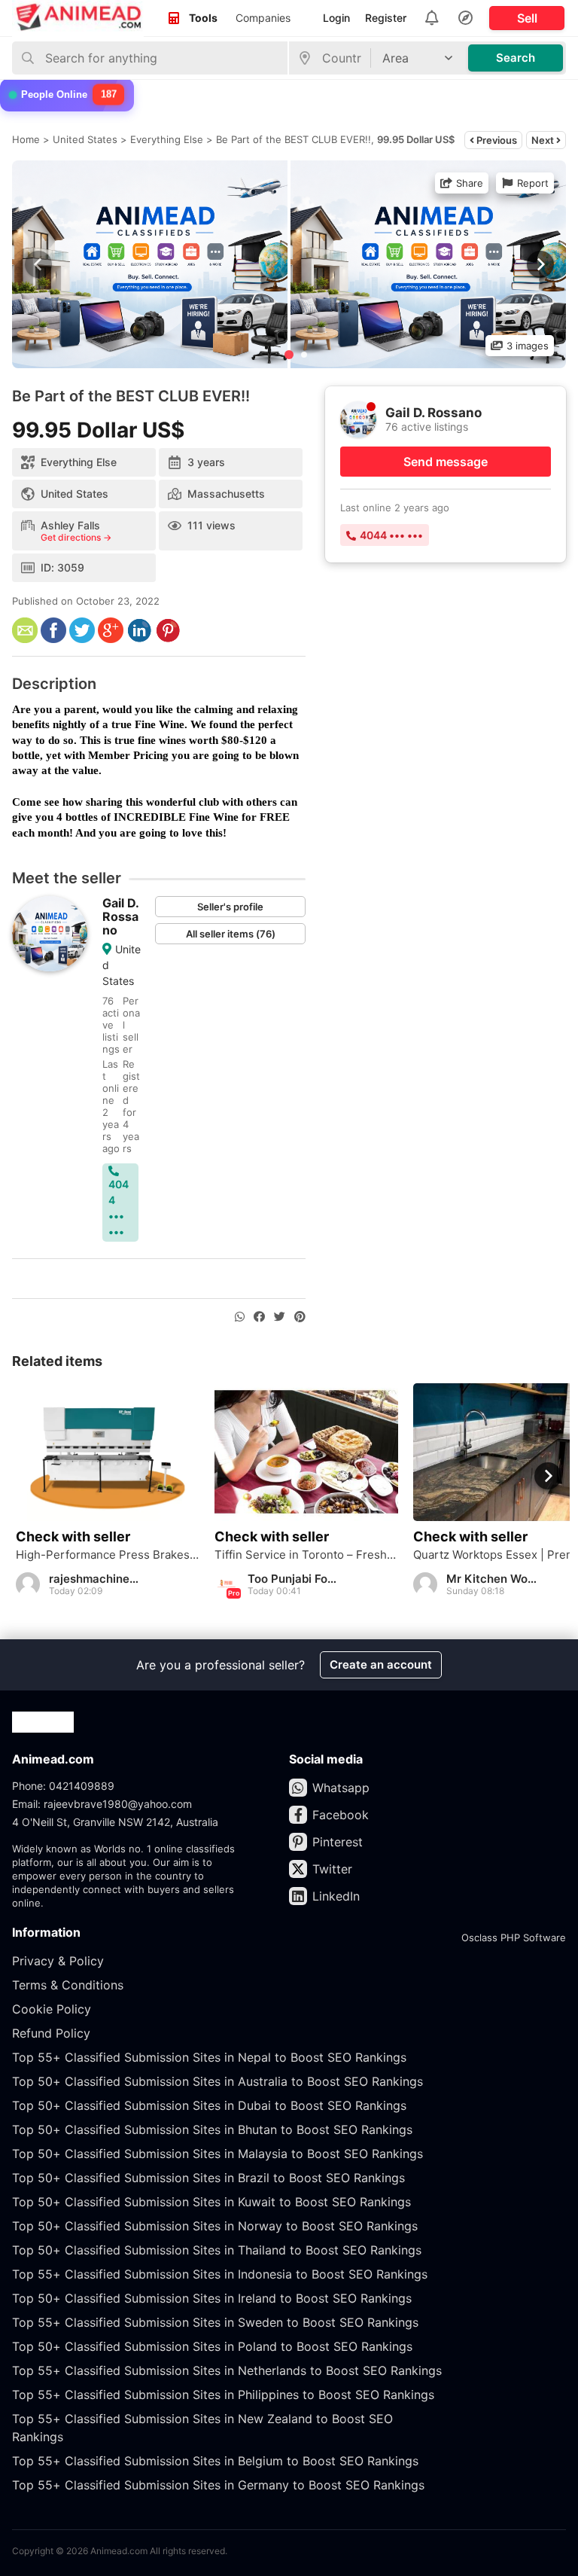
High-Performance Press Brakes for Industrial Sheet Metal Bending (108, 1555)
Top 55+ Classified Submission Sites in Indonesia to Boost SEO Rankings (220, 2274)
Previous (496, 140)
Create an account (381, 1664)
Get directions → (76, 538)
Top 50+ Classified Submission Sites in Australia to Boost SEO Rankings (218, 2081)
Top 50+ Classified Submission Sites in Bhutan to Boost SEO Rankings (212, 2129)
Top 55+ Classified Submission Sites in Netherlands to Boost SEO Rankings (227, 2370)
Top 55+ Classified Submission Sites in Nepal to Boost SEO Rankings (209, 2057)
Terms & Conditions (68, 1985)
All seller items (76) (231, 934)
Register (386, 18)
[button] (539, 264)
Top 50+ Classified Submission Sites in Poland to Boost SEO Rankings (212, 2346)
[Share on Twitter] (280, 1317)
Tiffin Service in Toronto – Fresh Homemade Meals (306, 1555)
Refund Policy (51, 2033)
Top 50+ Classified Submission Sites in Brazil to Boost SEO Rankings (208, 2178)
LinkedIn (336, 1896)
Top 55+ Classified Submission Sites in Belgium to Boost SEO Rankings (215, 2461)
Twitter (332, 1869)
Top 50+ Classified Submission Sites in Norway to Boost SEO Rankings (215, 2226)
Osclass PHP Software (514, 1937)
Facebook (341, 1815)
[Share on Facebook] (259, 1317)
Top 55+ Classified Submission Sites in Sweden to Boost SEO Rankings (215, 2322)
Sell (527, 18)
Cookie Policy (52, 2009)
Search (516, 58)
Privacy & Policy (58, 1961)
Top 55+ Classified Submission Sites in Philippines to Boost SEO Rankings (223, 2395)
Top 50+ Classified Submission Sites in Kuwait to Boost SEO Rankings (211, 2202)
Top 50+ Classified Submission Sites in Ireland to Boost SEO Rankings (212, 2298)
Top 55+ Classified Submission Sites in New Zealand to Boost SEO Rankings (202, 2428)
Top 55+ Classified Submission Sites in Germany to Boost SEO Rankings (218, 2485)
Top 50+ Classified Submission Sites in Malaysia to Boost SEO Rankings (218, 2154)
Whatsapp (341, 1788)
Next (544, 140)
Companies (263, 18)
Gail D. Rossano (120, 916)
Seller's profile (230, 907)
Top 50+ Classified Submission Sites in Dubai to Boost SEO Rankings (209, 2105)
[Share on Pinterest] (300, 1317)
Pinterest (338, 1842)
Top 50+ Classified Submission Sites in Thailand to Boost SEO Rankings (217, 2250)
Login (336, 18)
